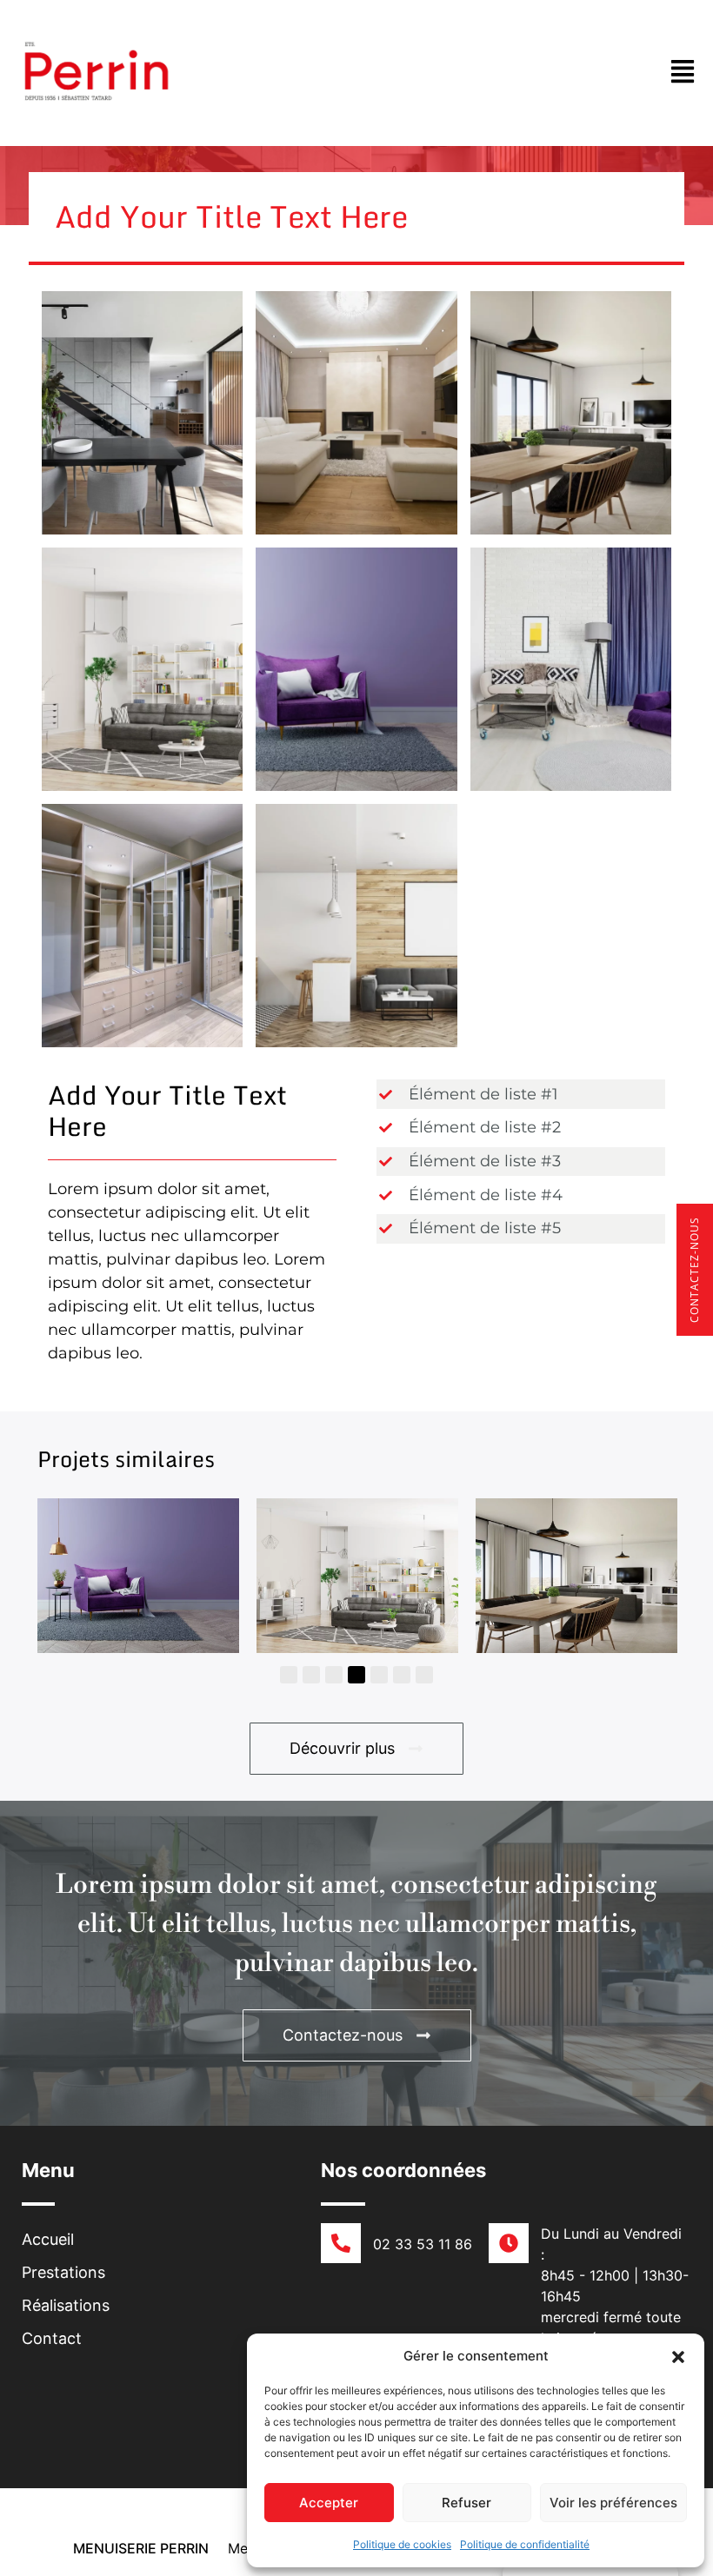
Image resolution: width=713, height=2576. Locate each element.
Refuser (466, 2503)
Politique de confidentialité (525, 2544)
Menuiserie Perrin (141, 2548)
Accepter (329, 2503)
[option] (138, 1575)
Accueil (48, 2239)
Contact (52, 2338)
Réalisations (66, 2305)
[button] (678, 2356)
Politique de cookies (402, 2544)
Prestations (63, 2272)
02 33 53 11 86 (423, 2244)
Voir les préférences (613, 2503)
